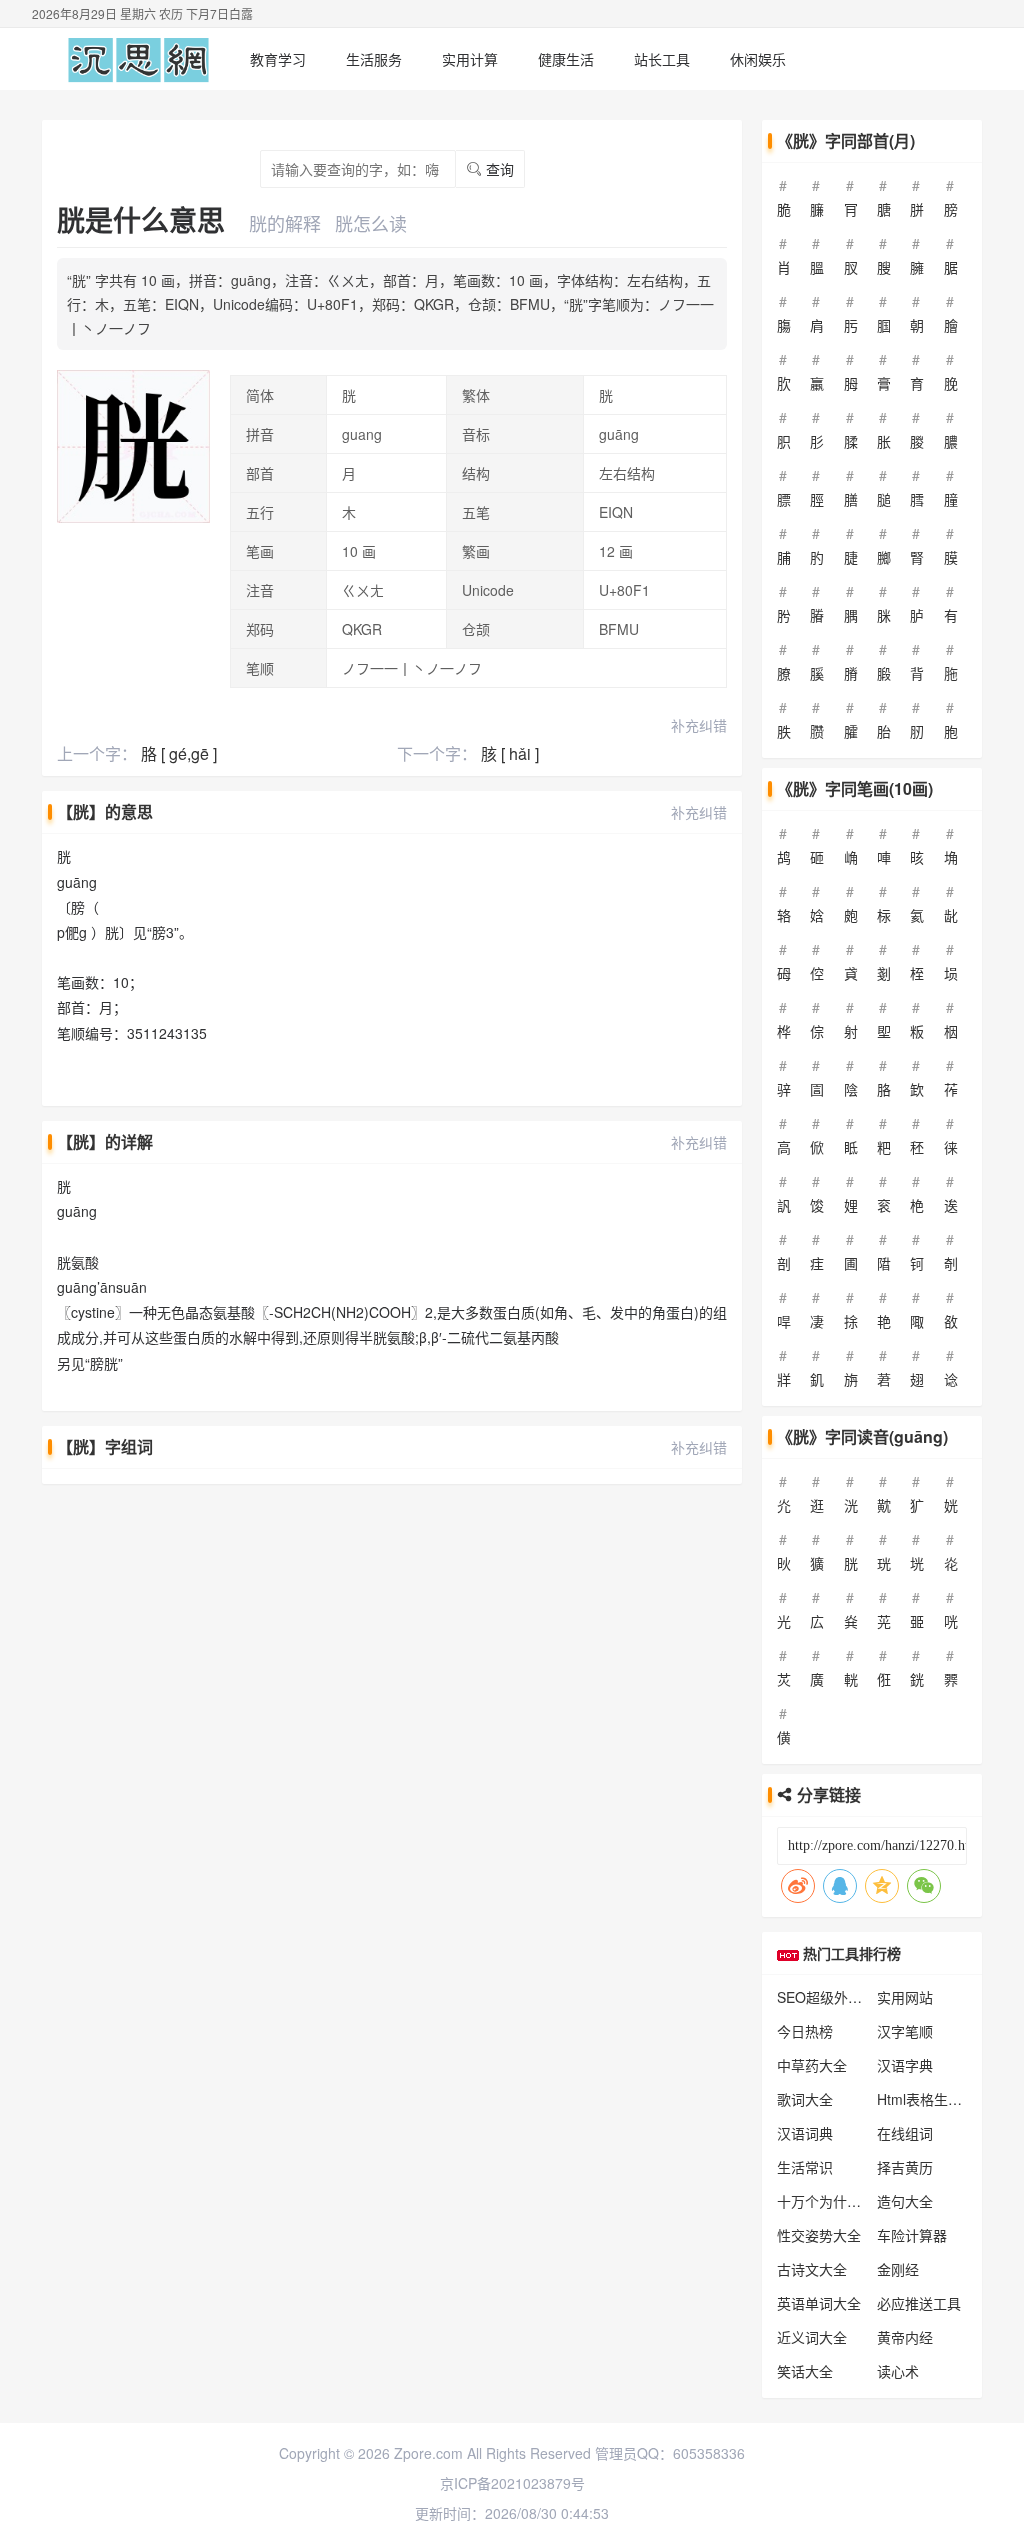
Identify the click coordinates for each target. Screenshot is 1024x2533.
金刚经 (898, 2269)
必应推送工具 (919, 2303)
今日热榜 (805, 2031)
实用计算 (470, 59)
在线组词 (905, 2133)
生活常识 (805, 2167)
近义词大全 (812, 2337)
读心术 (898, 2371)
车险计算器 (912, 2235)
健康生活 (566, 59)
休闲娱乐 (758, 59)
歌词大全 (805, 2099)
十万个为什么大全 (833, 2201)
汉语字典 (905, 2065)
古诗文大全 (812, 2269)
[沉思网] (138, 59)
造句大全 (905, 2201)
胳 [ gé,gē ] (179, 753)
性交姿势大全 (819, 2235)
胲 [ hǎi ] (510, 753)
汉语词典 (805, 2133)
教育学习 (278, 59)
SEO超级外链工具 (833, 1997)
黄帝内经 (905, 2337)
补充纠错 (699, 725)
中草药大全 (812, 2065)
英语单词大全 (819, 2303)
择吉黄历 (905, 2167)
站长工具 (662, 59)
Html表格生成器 (926, 2099)
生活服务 (374, 59)
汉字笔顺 (905, 2031)
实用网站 (905, 1997)
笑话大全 (805, 2371)
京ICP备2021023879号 (512, 2483)
